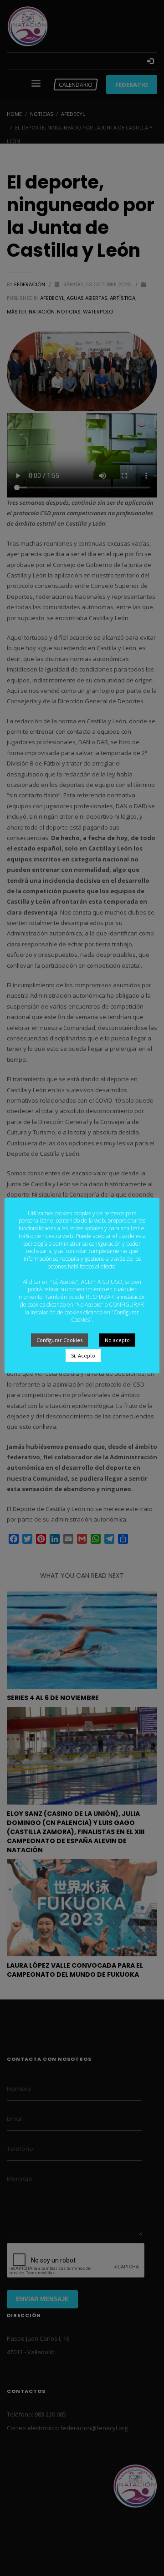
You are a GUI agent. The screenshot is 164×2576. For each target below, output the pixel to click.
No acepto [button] (117, 1340)
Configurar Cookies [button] (59, 1340)
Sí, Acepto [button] (83, 1355)
